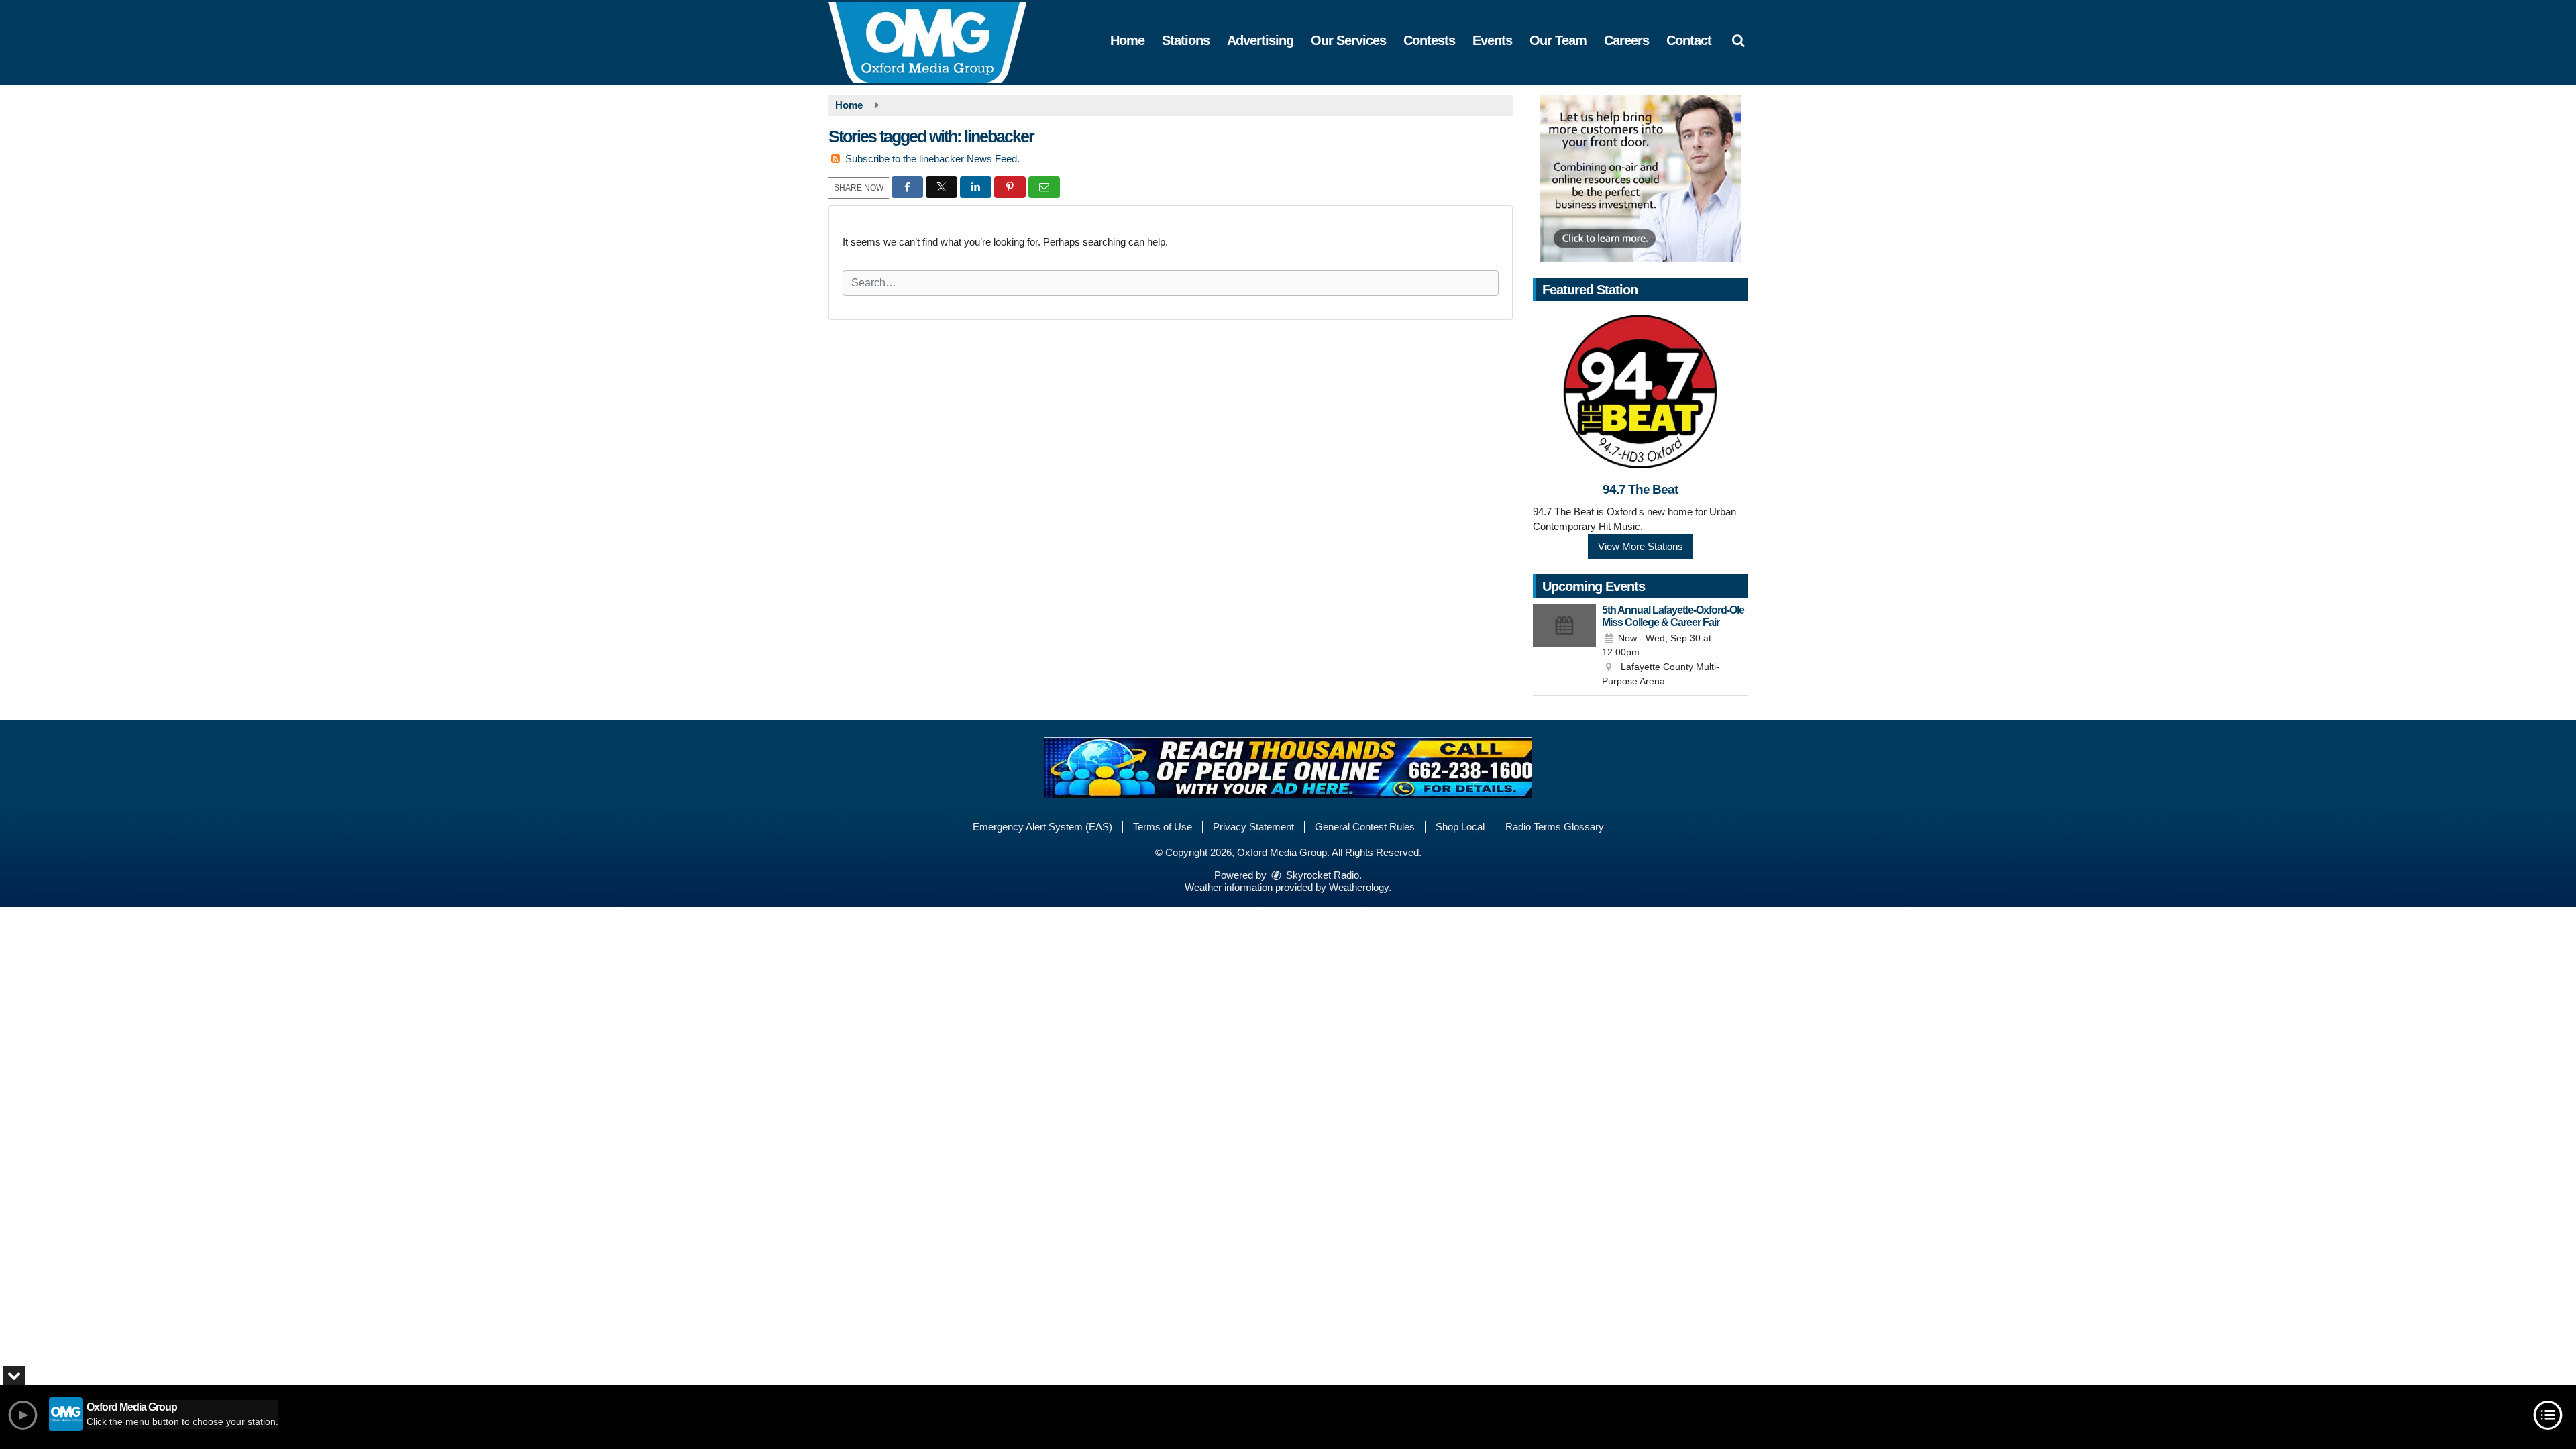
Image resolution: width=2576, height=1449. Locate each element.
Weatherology (1359, 887)
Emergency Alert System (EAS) (1042, 827)
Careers (1626, 40)
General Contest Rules (1365, 827)
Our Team (1558, 40)
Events (1492, 40)
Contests (1429, 40)
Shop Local (1460, 827)
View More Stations (1641, 546)
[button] (1738, 40)
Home (1127, 40)
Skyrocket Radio (1321, 875)
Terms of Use (1163, 827)
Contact (1689, 40)
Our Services (1348, 40)
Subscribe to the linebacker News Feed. (932, 159)
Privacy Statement (1253, 827)
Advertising (1260, 40)
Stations (1186, 40)
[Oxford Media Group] (937, 41)
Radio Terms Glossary (1555, 827)
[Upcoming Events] (1564, 647)
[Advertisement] (1640, 178)
